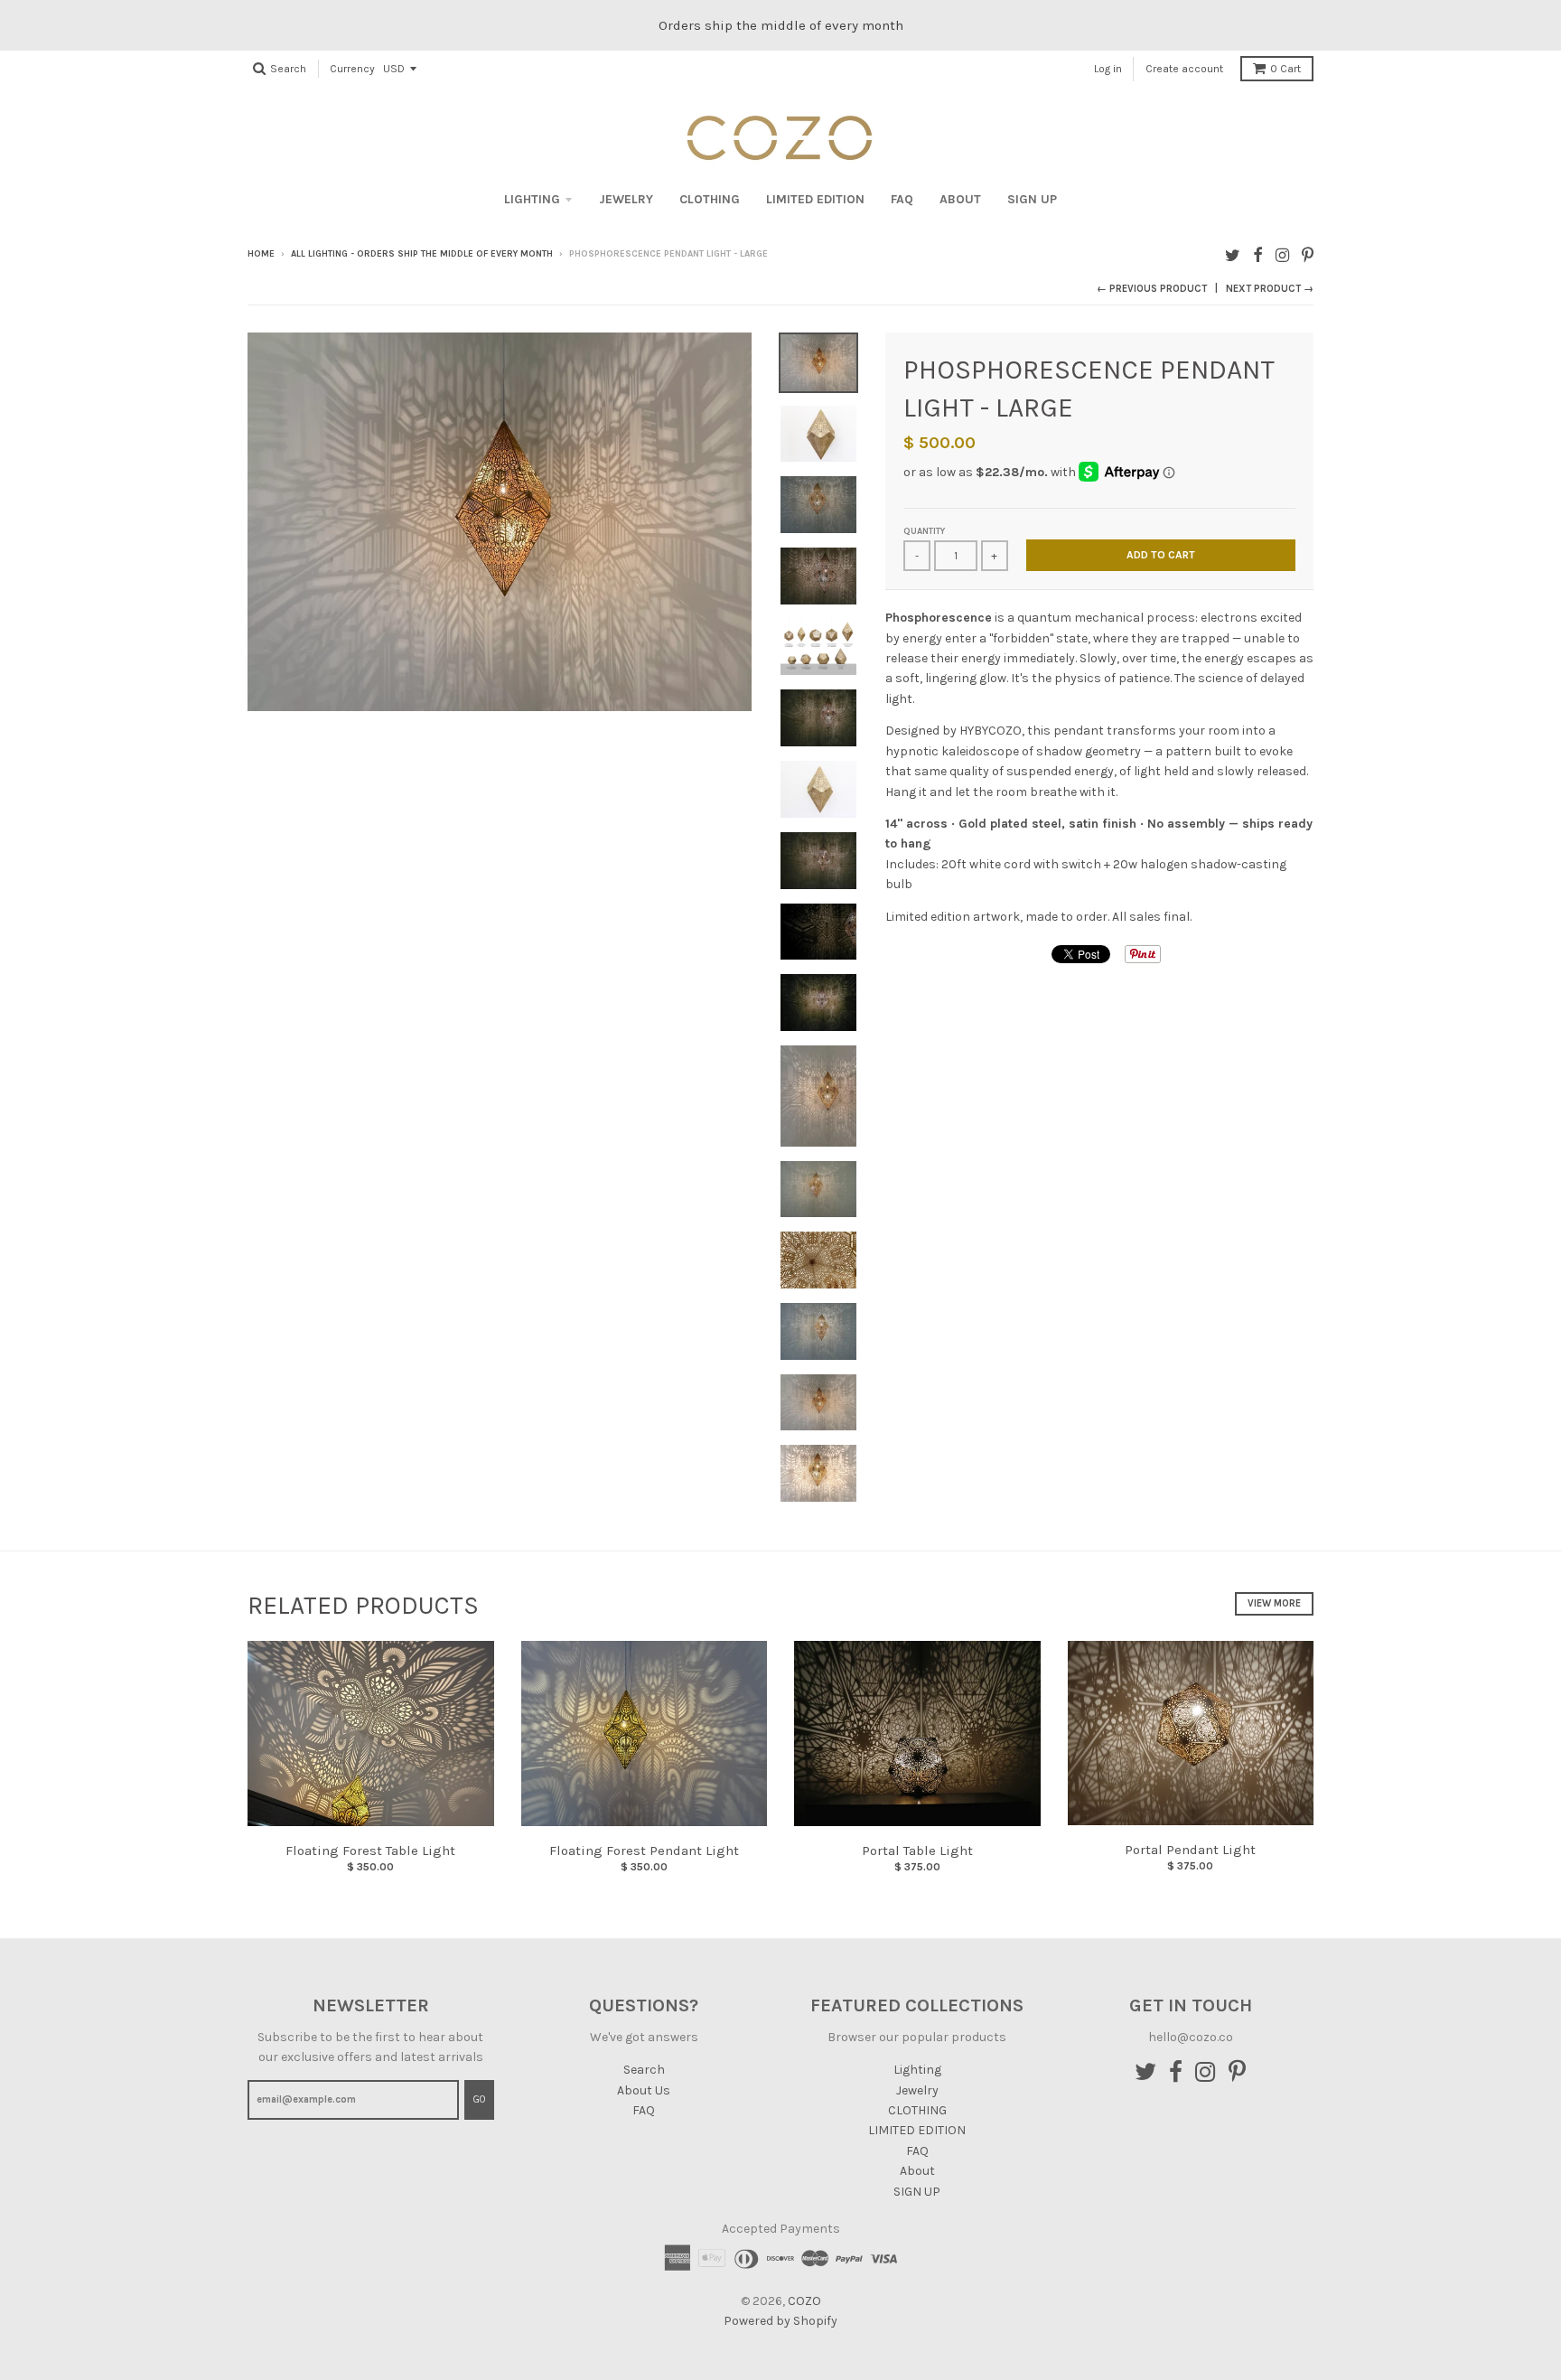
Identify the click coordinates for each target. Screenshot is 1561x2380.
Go (479, 2099)
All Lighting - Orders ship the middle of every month (422, 254)
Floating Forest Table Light (370, 1851)
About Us (644, 2090)
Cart (1285, 69)
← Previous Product (1152, 289)
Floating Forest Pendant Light (644, 1851)
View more (1274, 1603)
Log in (1108, 69)
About (960, 199)
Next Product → (1270, 289)
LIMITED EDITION (815, 199)
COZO (804, 2301)
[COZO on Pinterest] (1308, 255)
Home (261, 254)
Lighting (532, 199)
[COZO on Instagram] (1282, 255)
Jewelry (626, 199)
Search (644, 2070)
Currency (352, 69)
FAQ (902, 199)
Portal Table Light (917, 1851)
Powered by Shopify (780, 2321)
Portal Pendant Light (1190, 1850)
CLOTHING (710, 199)
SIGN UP (1032, 199)
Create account (1184, 69)
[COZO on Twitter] (1233, 255)
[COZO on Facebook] (1258, 255)
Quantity (924, 531)
